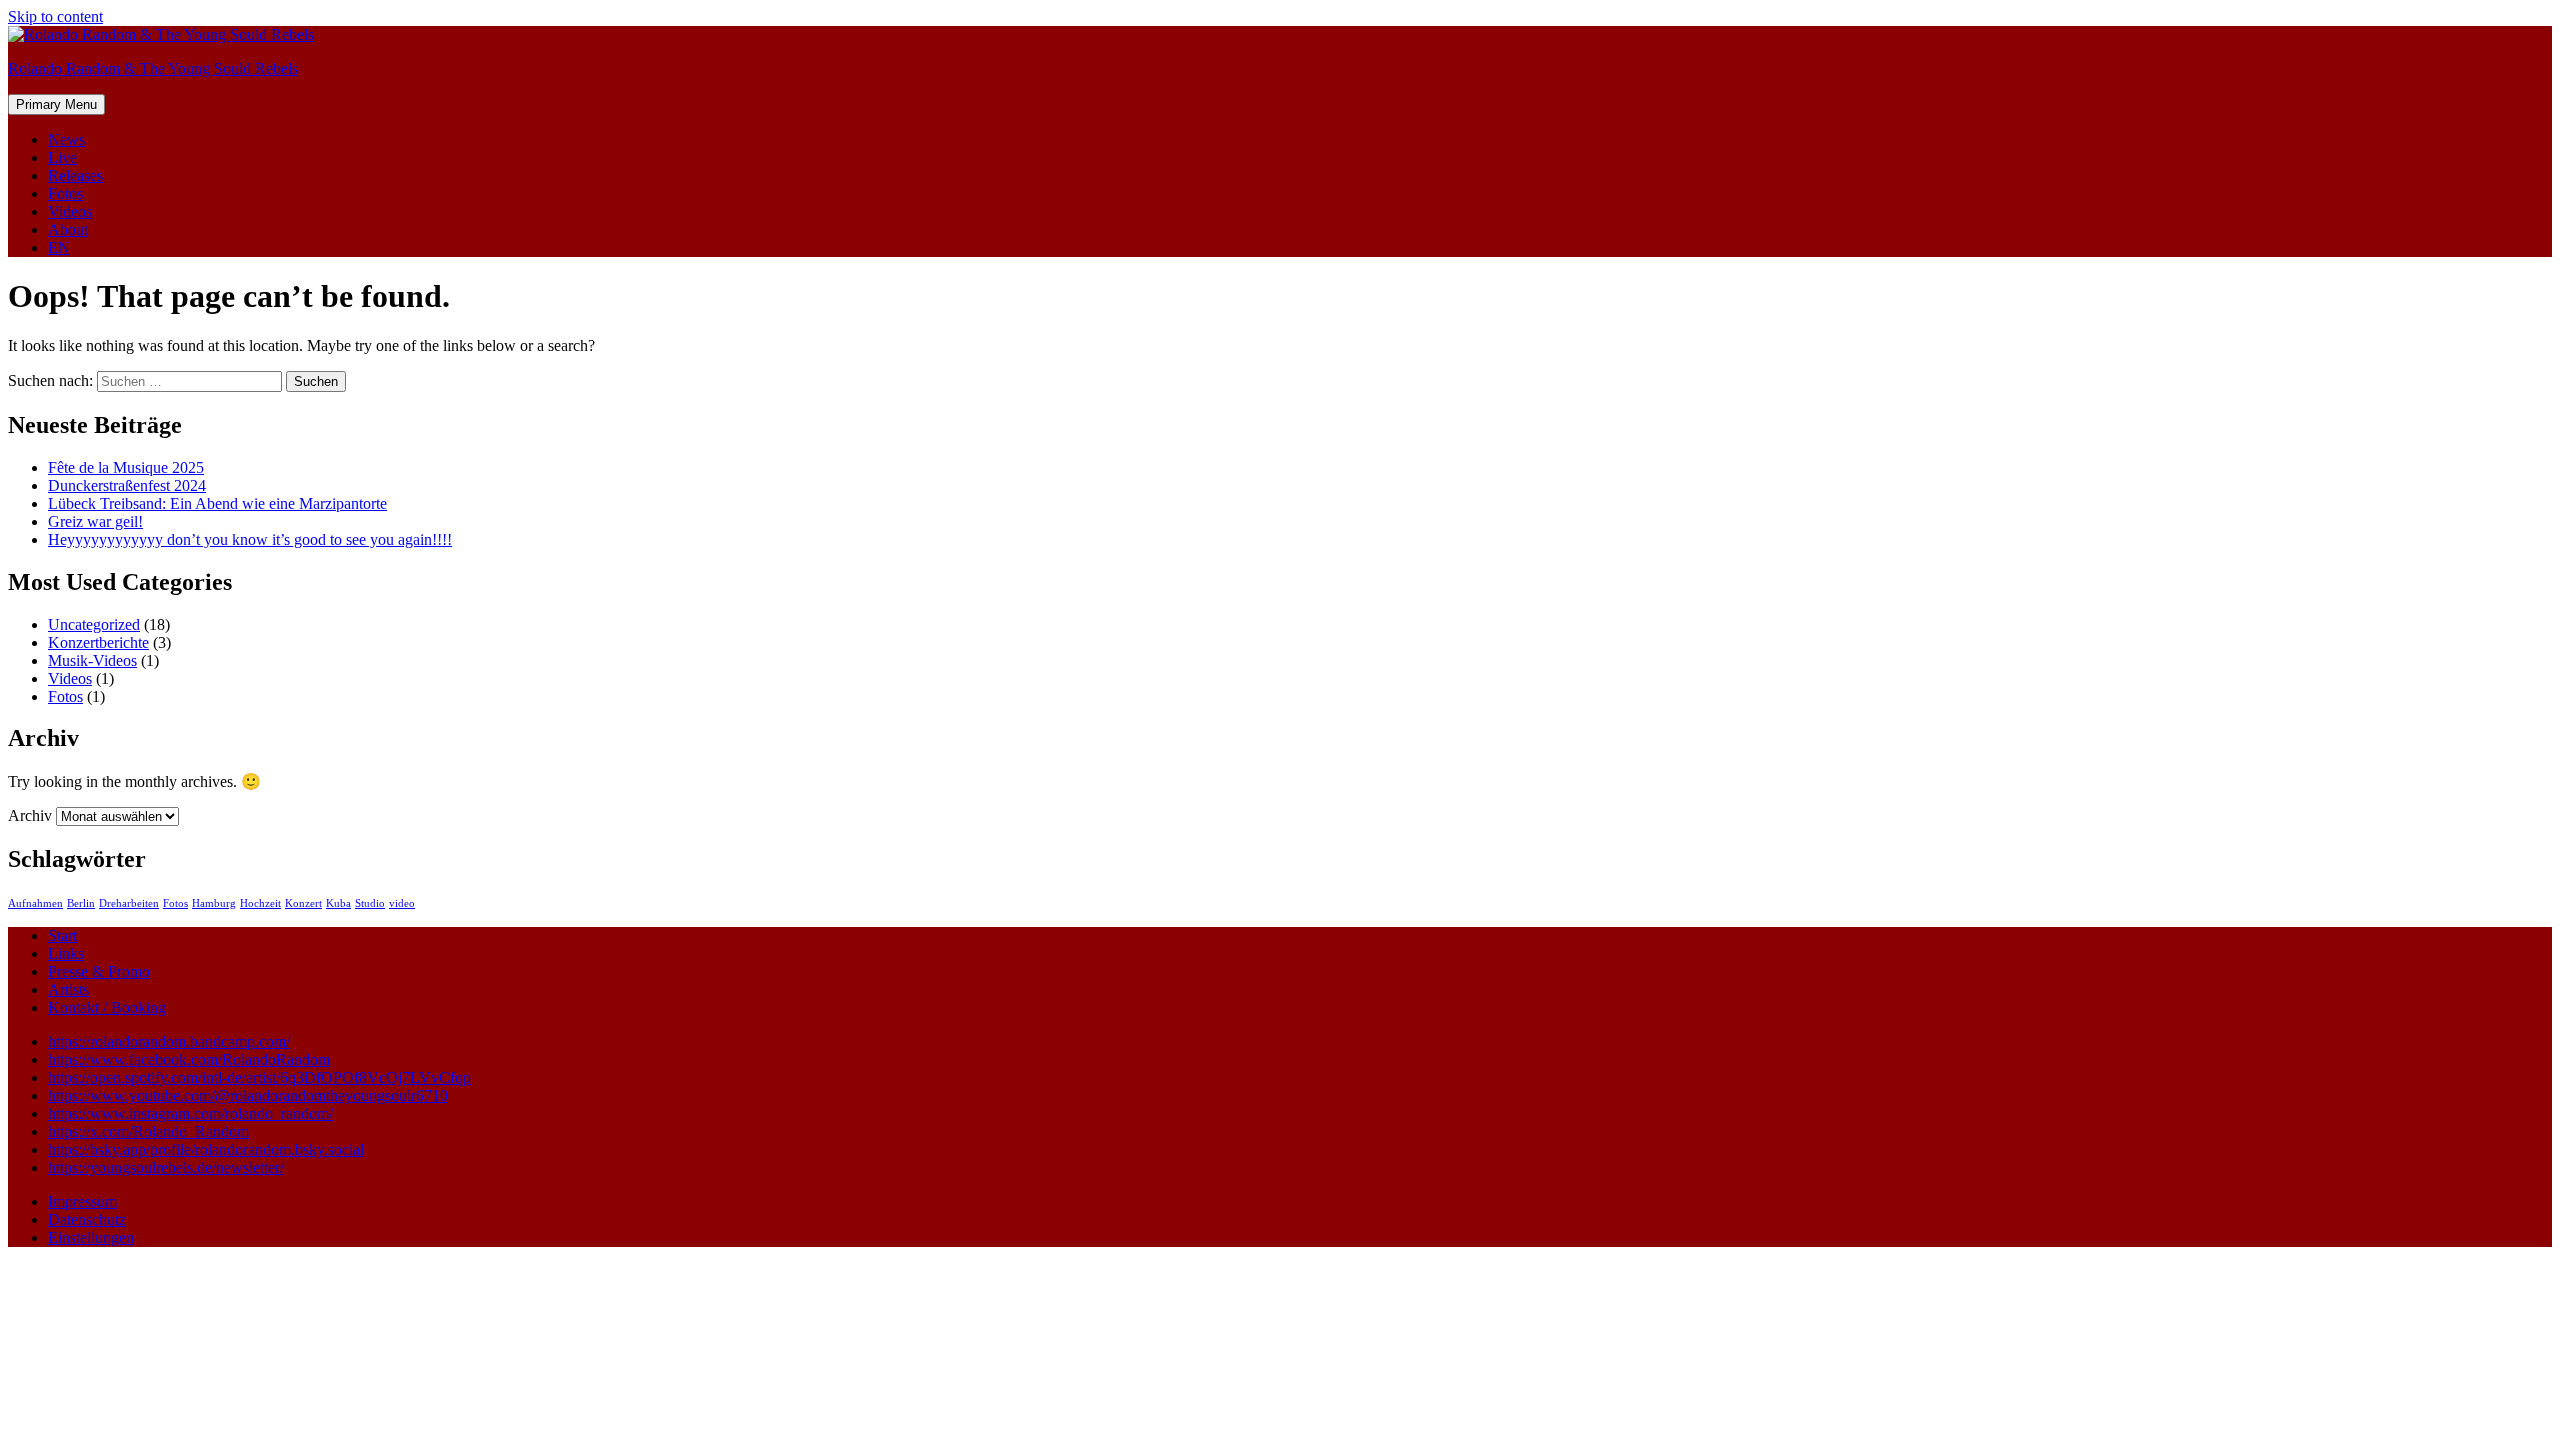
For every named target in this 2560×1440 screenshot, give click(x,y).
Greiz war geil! (95, 521)
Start (62, 935)
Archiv (30, 815)
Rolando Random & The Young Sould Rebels (153, 68)
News (66, 139)
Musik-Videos (92, 660)
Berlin (81, 903)
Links (66, 953)
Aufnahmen (35, 903)
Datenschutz (87, 1219)
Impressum (82, 1201)
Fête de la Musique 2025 (126, 467)
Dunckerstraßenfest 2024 (127, 485)
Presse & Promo (99, 971)
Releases (75, 175)
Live (62, 157)
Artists (68, 989)
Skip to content (55, 16)
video (402, 903)
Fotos (65, 193)
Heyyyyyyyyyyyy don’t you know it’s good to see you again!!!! (250, 539)
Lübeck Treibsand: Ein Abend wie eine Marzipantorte (217, 503)
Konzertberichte (98, 642)
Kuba (338, 903)
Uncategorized (94, 624)
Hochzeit (260, 903)
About (68, 229)
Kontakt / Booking (107, 1007)
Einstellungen (91, 1237)
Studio (370, 903)
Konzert (303, 903)
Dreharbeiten (129, 903)
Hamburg (214, 903)
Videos (70, 211)
